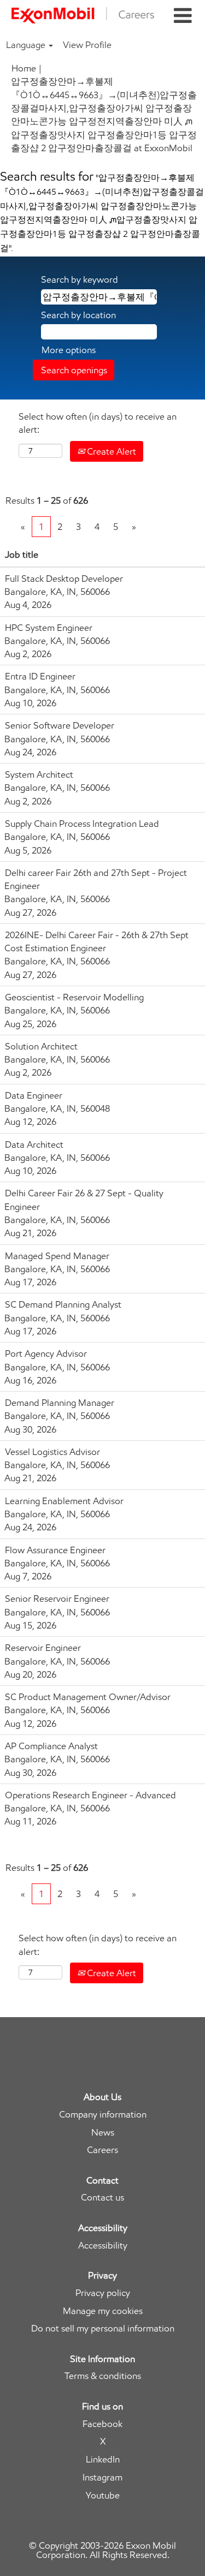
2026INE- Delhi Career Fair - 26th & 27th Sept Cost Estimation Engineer (96, 941)
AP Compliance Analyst (51, 1746)
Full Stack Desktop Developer (64, 579)
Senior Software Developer (60, 725)
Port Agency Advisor (46, 1353)
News (103, 2133)
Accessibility (103, 2246)
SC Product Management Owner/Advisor (88, 1697)
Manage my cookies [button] (103, 2311)
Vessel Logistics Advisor (52, 1452)
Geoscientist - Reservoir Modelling (74, 997)
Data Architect (34, 1144)
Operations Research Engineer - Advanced (90, 1795)
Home (24, 68)
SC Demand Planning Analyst (63, 1304)
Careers (102, 2150)
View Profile (87, 45)
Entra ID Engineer (40, 676)
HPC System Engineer (49, 628)
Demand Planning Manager (60, 1403)
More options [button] (69, 350)
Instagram (102, 2477)
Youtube (103, 2495)
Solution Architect (41, 1046)
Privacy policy (103, 2293)
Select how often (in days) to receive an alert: (98, 423)
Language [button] (27, 45)
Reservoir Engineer (43, 1648)
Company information (103, 2115)
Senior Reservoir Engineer (57, 1599)
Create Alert (110, 451)
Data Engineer (34, 1095)
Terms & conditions (103, 2376)
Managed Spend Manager (57, 1256)
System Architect (39, 774)
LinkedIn (103, 2459)
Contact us (102, 2198)
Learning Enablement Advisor (64, 1501)
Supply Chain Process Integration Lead (82, 824)
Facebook (102, 2424)
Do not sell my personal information (103, 2328)
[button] (183, 16)
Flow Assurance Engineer (55, 1550)
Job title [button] (22, 554)
